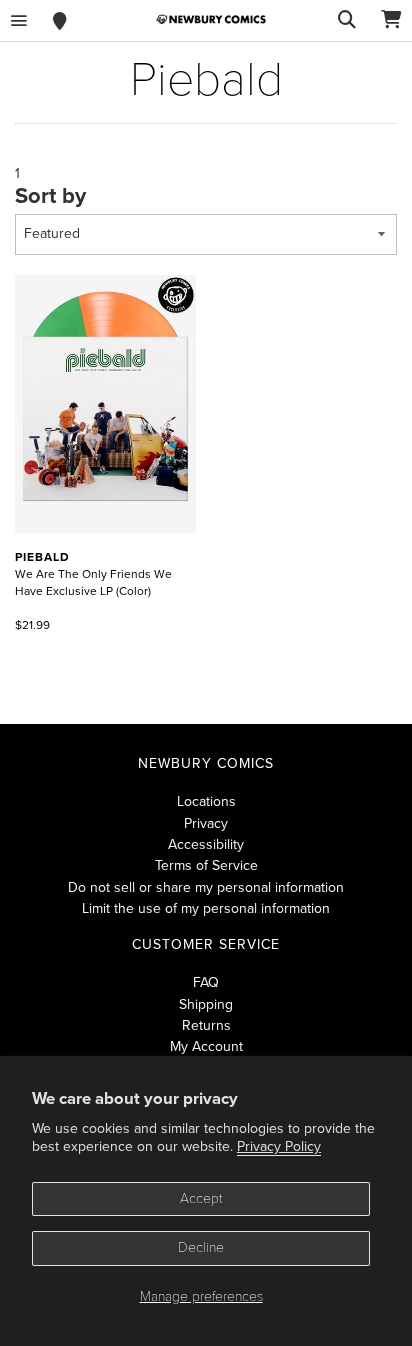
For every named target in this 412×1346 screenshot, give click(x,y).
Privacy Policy (279, 1146)
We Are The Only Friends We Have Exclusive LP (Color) (93, 574)
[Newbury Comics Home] (211, 19)
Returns (206, 1025)
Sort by (50, 196)
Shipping (206, 1004)
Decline (201, 1247)
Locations (206, 801)
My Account (206, 1046)
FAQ (206, 982)
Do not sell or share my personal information (206, 887)
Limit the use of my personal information (206, 908)
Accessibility (206, 844)
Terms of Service (206, 865)
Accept (201, 1198)
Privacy (206, 823)
